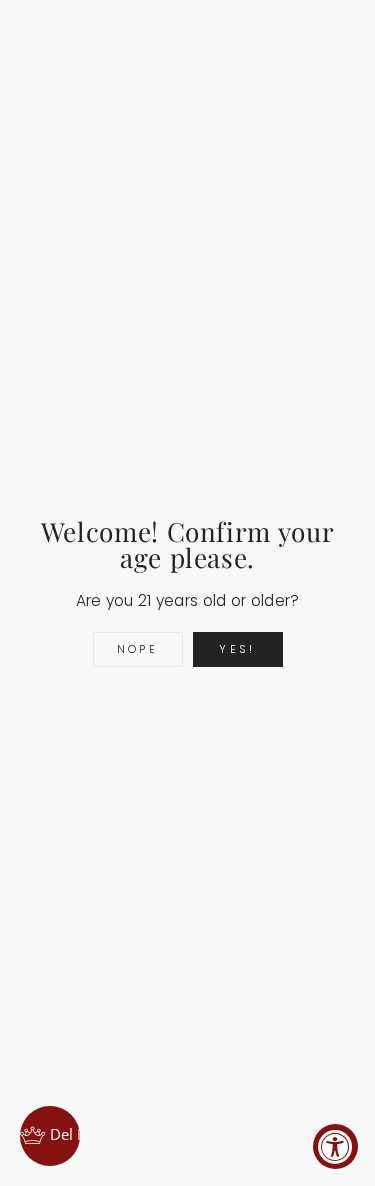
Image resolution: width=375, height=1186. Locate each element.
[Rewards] (50, 1136)
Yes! (237, 649)
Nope (137, 649)
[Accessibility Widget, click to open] (335, 1146)
